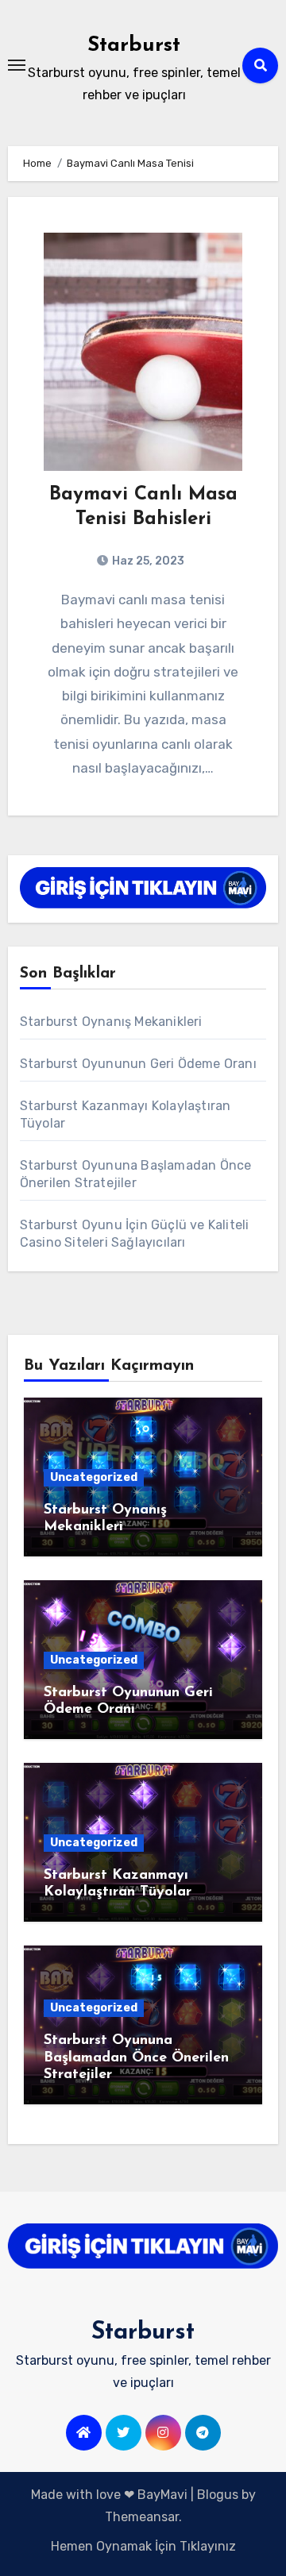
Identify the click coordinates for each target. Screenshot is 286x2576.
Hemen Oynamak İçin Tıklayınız (143, 2546)
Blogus (218, 2495)
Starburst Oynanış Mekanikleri (111, 1022)
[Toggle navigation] (17, 65)
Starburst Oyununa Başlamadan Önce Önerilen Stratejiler (136, 2058)
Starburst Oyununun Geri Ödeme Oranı (138, 1064)
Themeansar (142, 2517)
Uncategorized (94, 1477)
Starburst (134, 46)
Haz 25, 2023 (147, 561)
